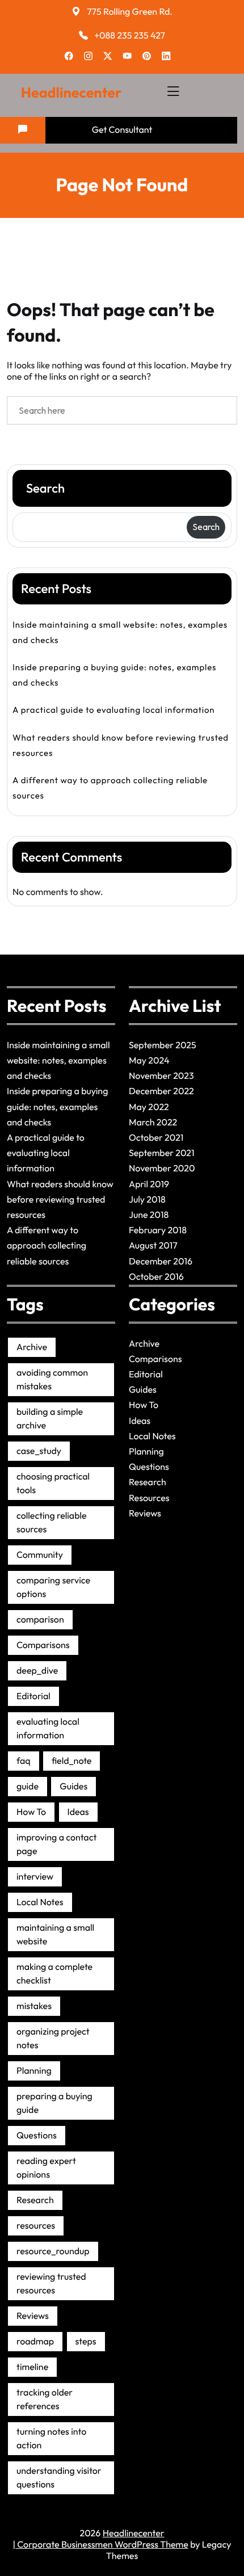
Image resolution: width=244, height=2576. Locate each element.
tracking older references (45, 2399)
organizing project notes (53, 2039)
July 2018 (147, 1200)
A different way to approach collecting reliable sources (110, 788)
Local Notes (40, 1902)
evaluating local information (48, 1729)
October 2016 (156, 1277)
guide (28, 1787)
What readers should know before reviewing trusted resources (121, 745)
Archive (32, 1347)
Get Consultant (122, 130)
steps (86, 2342)
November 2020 (162, 1169)
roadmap (35, 2342)
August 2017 (153, 1246)
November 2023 (161, 1076)
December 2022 (161, 1091)
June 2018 (149, 1215)
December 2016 (161, 1262)
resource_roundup (53, 2251)
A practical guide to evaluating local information (113, 710)
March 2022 (153, 1123)
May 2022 (149, 1107)
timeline (32, 2367)
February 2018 (158, 1230)
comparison (40, 1620)
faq (24, 1761)
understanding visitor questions (59, 2478)
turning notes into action (51, 2439)
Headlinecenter (71, 93)
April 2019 (149, 1184)
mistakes (34, 2006)
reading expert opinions (46, 2168)
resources (36, 2226)
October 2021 (156, 1138)
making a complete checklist (54, 1974)
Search (45, 488)
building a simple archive (50, 1419)
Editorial (33, 1696)
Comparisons (43, 1645)
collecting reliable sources (52, 1523)
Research (35, 2200)
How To (31, 1812)
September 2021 (162, 1153)
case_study (39, 1451)
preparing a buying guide (54, 2103)
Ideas (78, 1812)
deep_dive (37, 1671)
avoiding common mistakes (52, 1380)
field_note (72, 1761)
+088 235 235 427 (130, 36)
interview (35, 1877)
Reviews (33, 2316)
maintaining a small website (55, 1935)
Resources (149, 1498)
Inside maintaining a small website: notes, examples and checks (120, 632)
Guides (73, 1787)
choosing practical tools (53, 1484)
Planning (34, 2071)
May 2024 (149, 1061)
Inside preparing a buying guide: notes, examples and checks (114, 675)
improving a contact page (56, 1844)
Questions (37, 2136)
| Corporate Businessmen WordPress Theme (101, 2545)
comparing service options (53, 1587)
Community (40, 1555)
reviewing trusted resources (51, 2284)
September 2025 (163, 1045)
